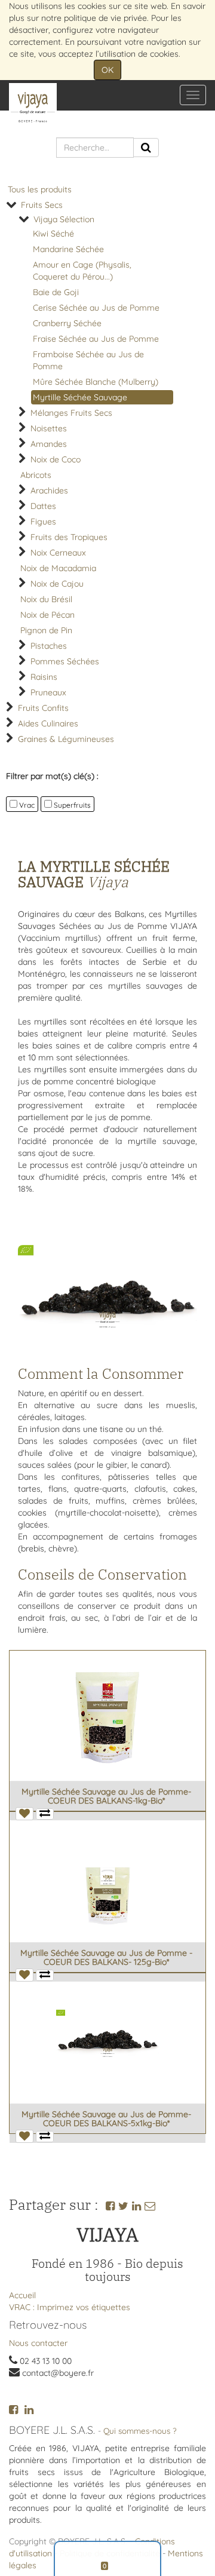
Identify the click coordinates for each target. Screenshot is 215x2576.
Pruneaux (48, 692)
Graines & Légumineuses (66, 739)
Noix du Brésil (46, 599)
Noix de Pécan (47, 615)
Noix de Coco (56, 459)
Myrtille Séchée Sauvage (80, 397)
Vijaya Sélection (64, 219)
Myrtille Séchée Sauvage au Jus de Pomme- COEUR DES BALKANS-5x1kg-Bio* (106, 2119)
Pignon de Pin (46, 630)
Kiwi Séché (53, 234)
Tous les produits (40, 189)
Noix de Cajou (57, 584)
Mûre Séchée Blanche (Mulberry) (96, 382)
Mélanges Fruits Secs (71, 413)
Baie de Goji (56, 292)
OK (107, 70)
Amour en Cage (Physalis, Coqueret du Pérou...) (82, 271)
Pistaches (49, 646)
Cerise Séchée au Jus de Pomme (96, 308)
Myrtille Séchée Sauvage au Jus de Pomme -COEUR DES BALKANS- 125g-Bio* (106, 1957)
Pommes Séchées (65, 661)
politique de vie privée (105, 18)
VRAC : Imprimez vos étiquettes (70, 2307)
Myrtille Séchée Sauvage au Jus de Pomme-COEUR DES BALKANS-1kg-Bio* (106, 1796)
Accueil (22, 2295)
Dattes (43, 506)
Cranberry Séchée (67, 323)
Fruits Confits (43, 708)
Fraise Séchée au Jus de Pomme (96, 339)
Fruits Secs (42, 205)
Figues (43, 522)
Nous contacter (38, 2343)
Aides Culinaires (48, 723)
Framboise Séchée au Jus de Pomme (88, 360)
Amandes (49, 444)
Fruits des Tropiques (69, 537)
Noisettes (49, 428)
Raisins (44, 677)
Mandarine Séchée (68, 249)
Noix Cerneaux (58, 553)
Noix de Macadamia (58, 568)
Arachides (49, 490)
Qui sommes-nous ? (140, 2431)
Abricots (36, 475)
